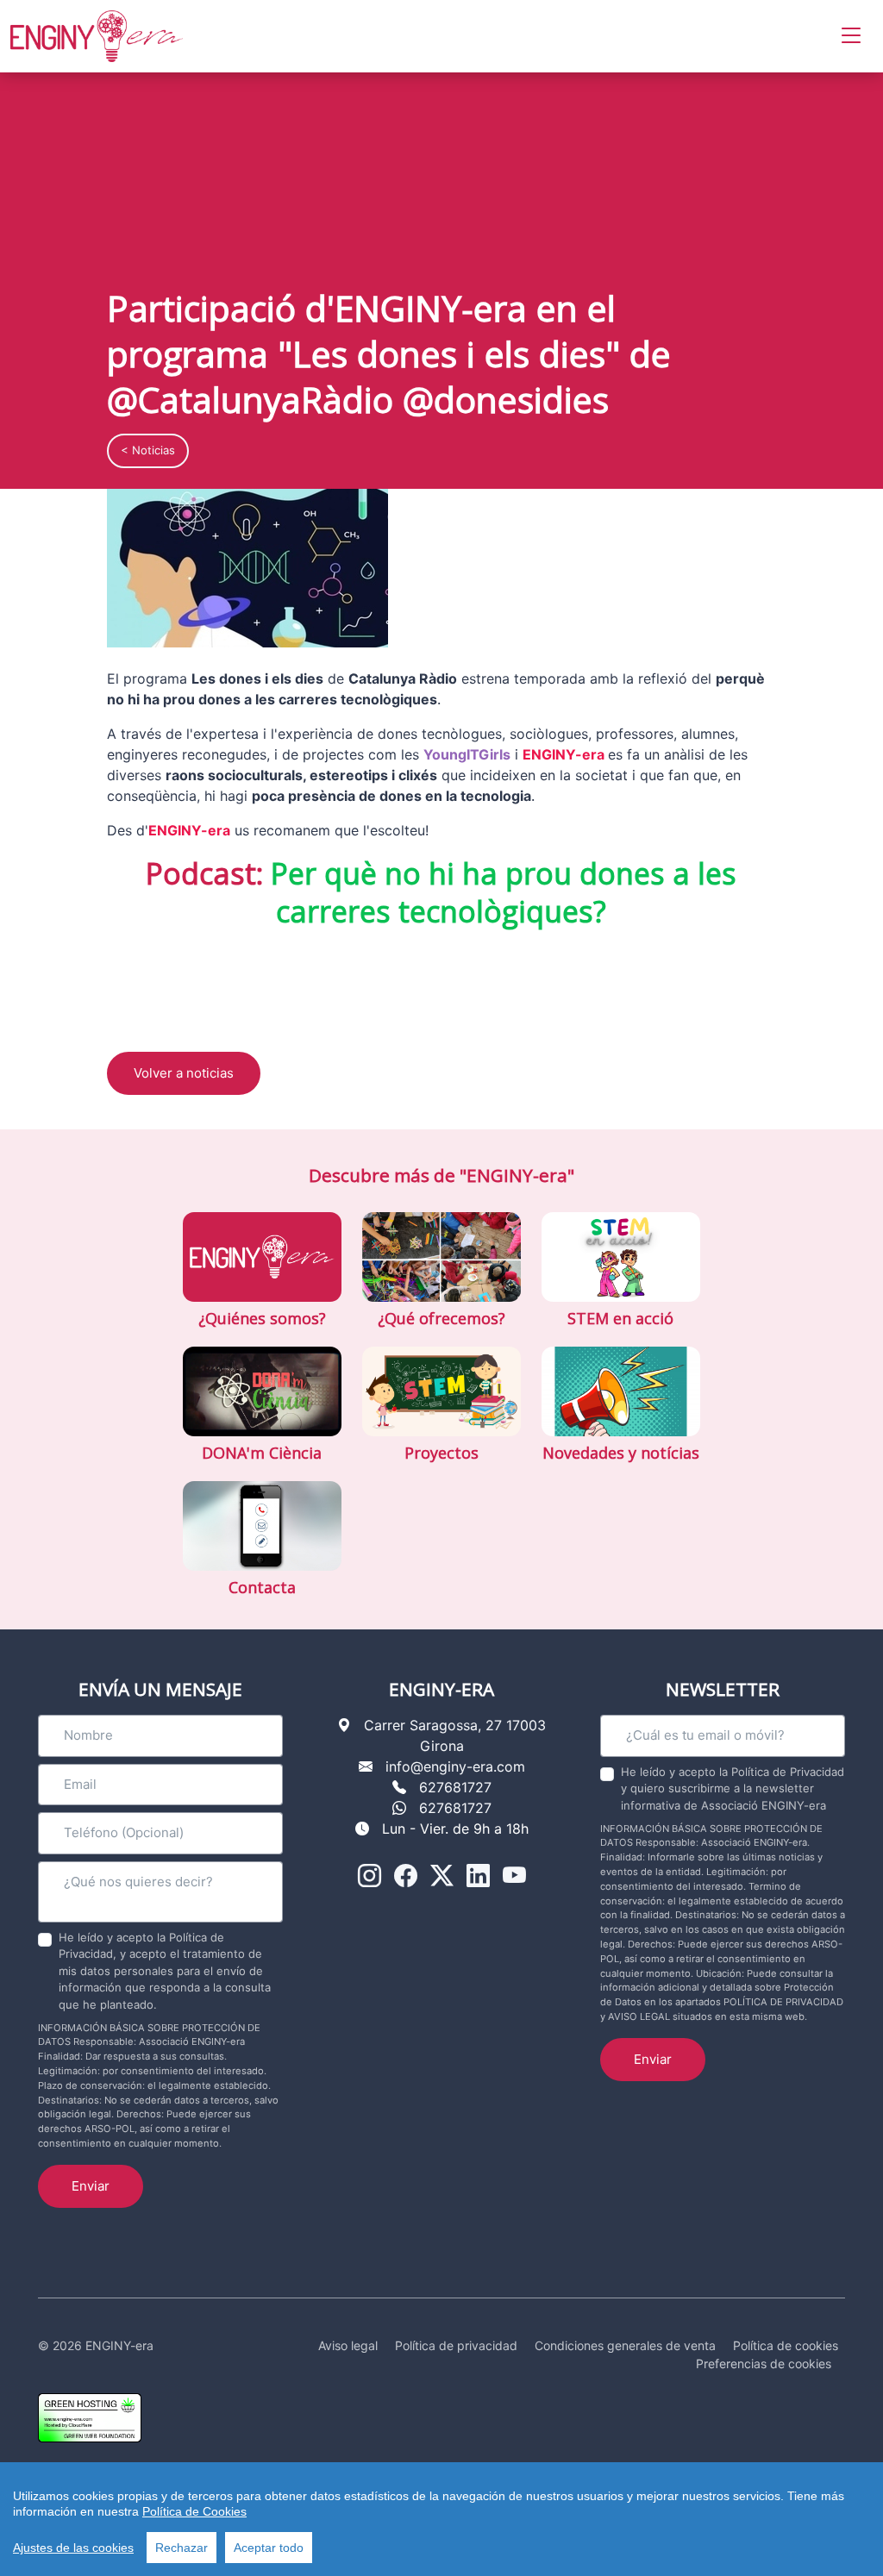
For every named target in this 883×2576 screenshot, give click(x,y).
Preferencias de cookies (764, 2363)
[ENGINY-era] (97, 36)
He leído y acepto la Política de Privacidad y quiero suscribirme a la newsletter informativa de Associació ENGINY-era (733, 1788)
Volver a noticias (184, 1073)
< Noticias (148, 450)
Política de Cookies (194, 2511)
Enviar (91, 2186)
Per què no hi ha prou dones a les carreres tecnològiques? (504, 892)
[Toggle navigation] (851, 36)
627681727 (455, 1787)
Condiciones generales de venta (625, 2345)
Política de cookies (786, 2345)
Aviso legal (348, 2345)
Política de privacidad (456, 2345)
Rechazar (182, 2548)
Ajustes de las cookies (73, 2548)
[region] (441, 2519)
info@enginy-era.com (455, 1766)
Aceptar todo (269, 2548)
